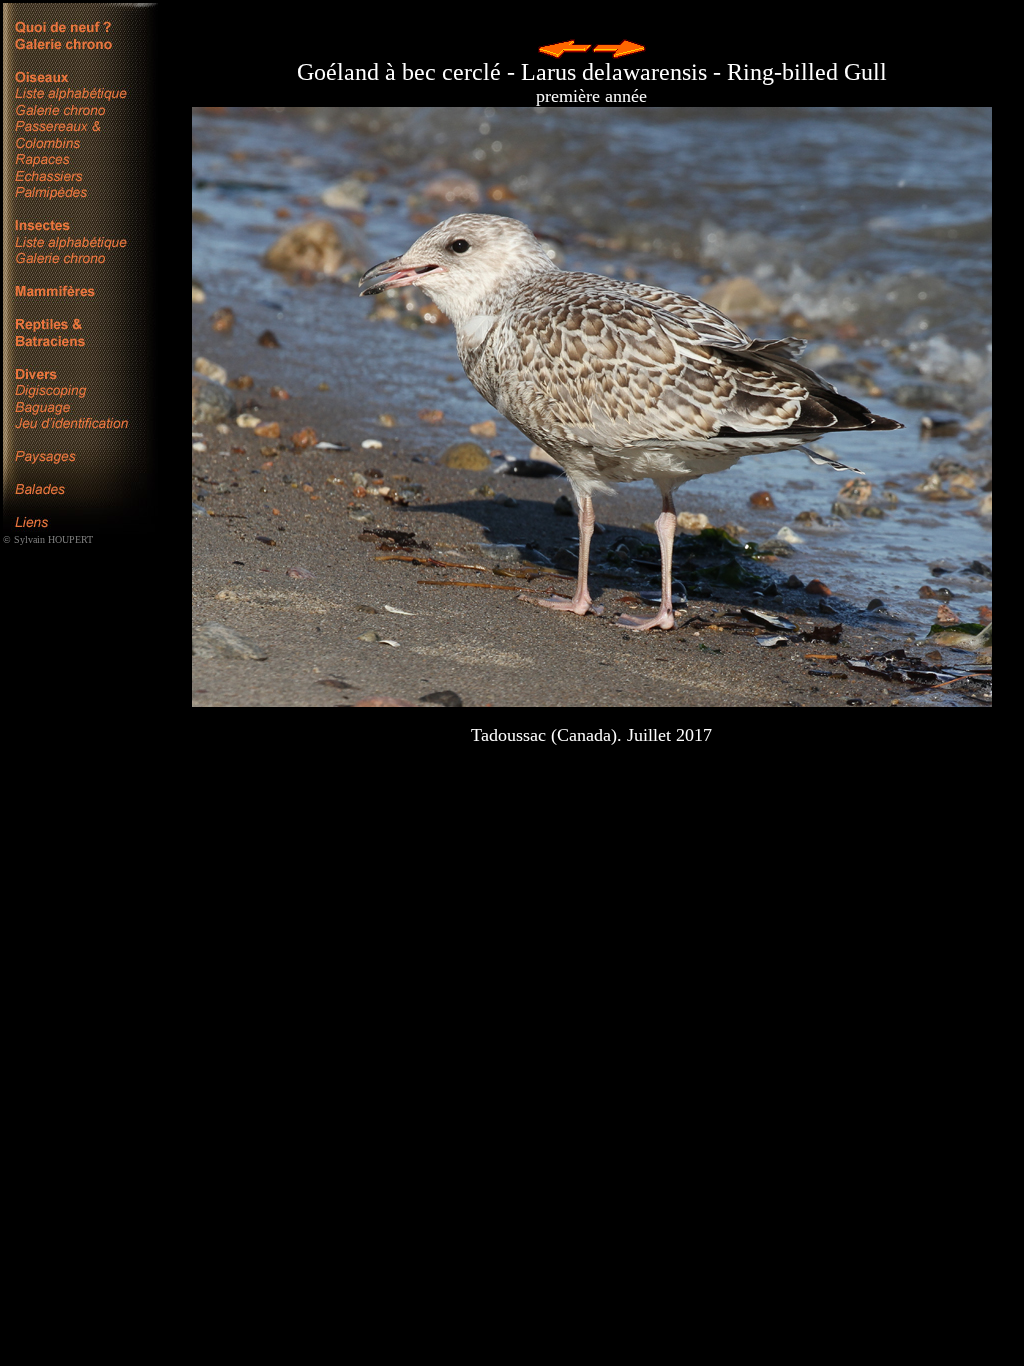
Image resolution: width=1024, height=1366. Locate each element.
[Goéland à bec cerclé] (592, 407)
